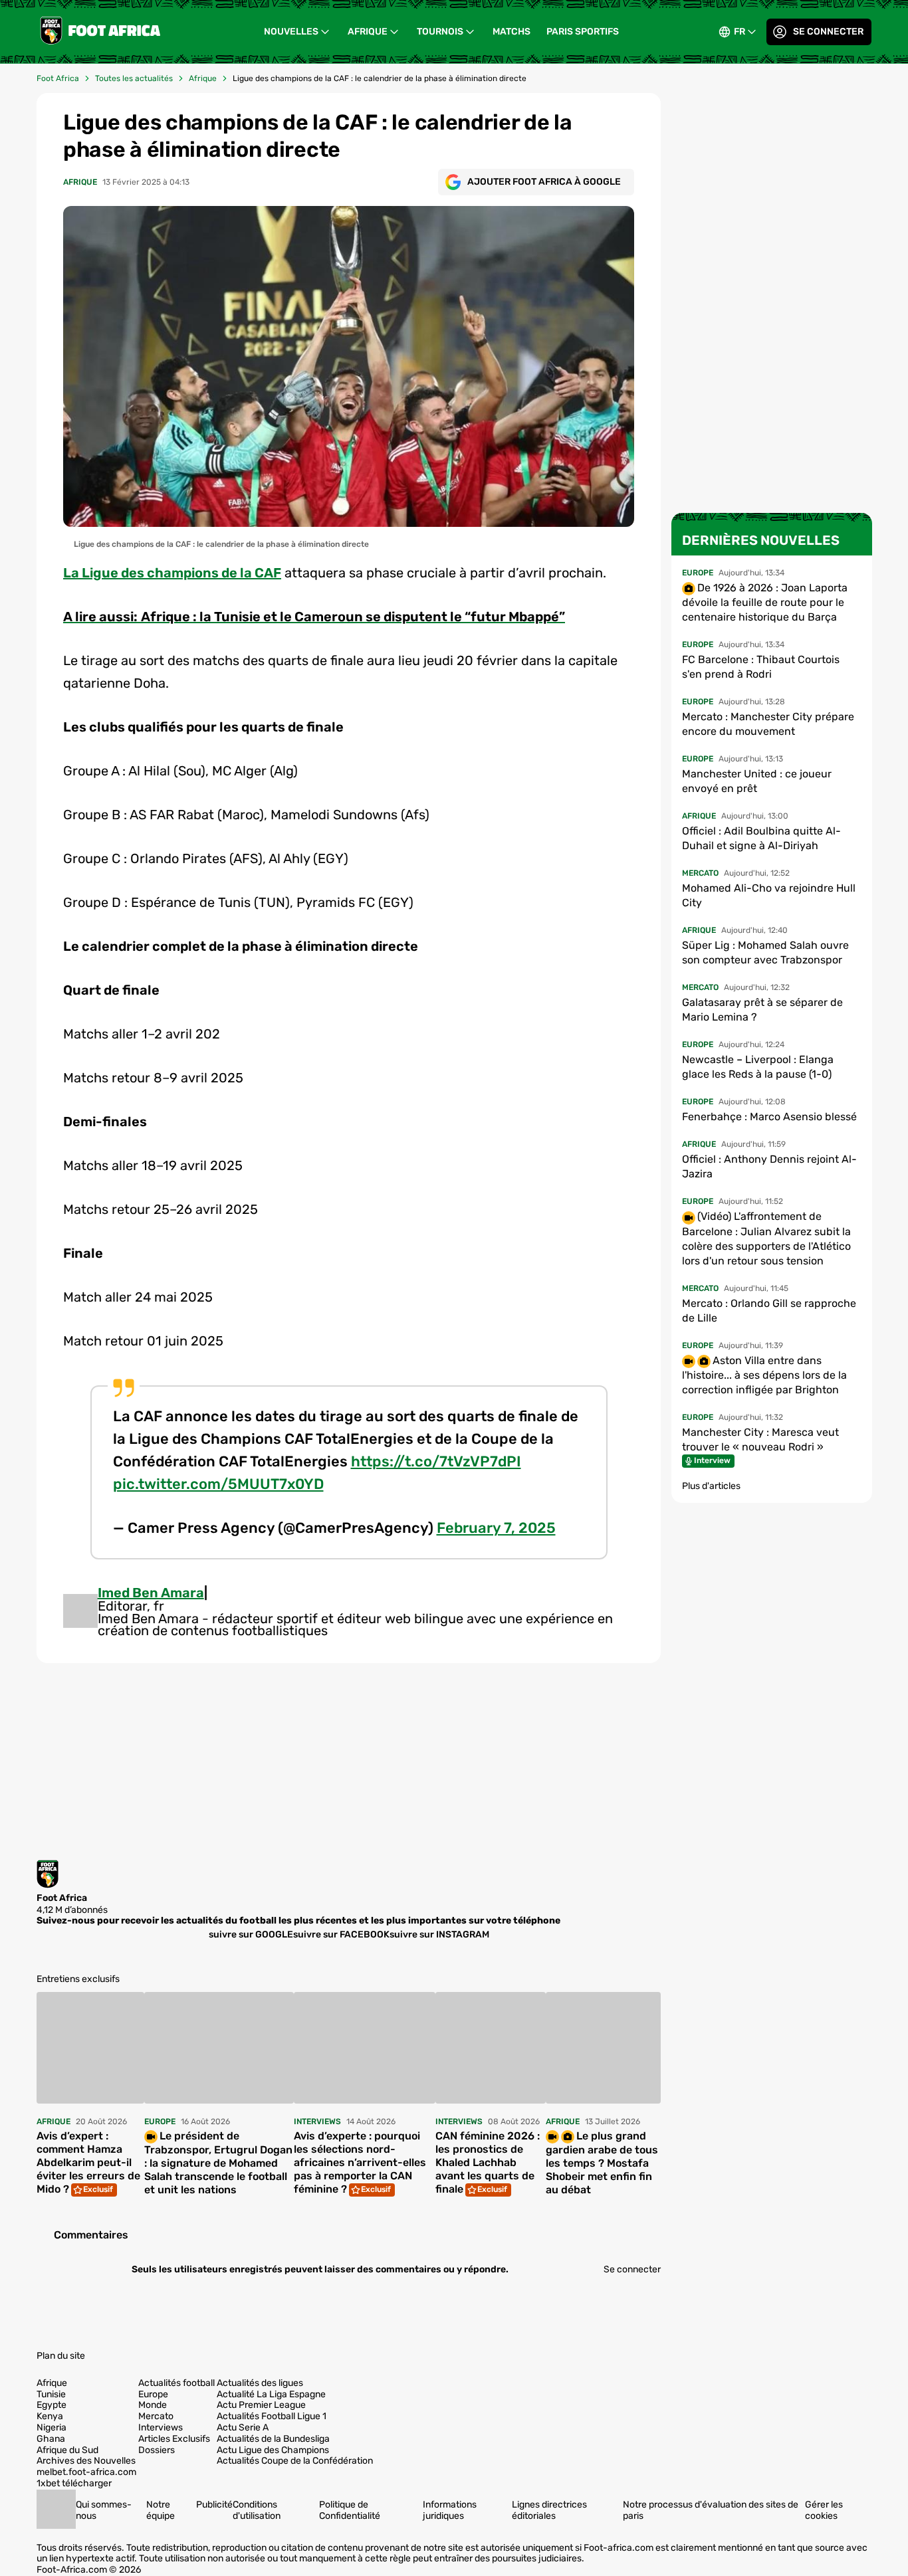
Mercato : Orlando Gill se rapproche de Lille (769, 1311)
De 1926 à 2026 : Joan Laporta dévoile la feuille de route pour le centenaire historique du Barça (765, 602)
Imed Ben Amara (151, 1593)
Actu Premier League (261, 2405)
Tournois (440, 32)
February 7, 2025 (496, 1528)
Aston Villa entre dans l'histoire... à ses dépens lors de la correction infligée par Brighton (764, 1375)
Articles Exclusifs (174, 2439)
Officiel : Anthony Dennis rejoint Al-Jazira (769, 1166)
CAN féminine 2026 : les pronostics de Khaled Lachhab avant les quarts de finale (488, 2162)
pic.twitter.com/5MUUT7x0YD (218, 1484)
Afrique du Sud (67, 2450)
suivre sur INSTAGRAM (439, 1934)
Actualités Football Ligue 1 (272, 2417)
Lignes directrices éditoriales (549, 2510)
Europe (153, 2395)
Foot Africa (58, 78)
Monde (153, 2405)
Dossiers (157, 2450)
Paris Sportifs (583, 32)
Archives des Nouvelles (86, 2461)
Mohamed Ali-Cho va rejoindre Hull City (769, 895)
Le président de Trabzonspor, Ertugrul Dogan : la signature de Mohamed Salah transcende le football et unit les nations (218, 2163)
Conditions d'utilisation (257, 2510)
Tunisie (51, 2395)
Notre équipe (161, 2510)
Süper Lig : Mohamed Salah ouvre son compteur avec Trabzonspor (765, 952)
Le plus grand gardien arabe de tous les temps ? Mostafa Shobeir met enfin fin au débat (602, 2163)
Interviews (161, 2428)
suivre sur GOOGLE (251, 1934)
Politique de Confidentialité (350, 2510)
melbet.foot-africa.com (86, 2472)
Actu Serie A (243, 2428)
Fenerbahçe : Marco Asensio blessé (769, 1117)
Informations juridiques (450, 2510)
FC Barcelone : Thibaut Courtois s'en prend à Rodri (761, 667)
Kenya (50, 2417)
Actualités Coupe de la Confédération (295, 2461)
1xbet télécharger (74, 2484)
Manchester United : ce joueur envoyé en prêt (757, 781)
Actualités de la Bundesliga (273, 2439)
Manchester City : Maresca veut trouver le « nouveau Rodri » (760, 1439)
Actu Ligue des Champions (273, 2450)
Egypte (52, 2405)
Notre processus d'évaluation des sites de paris (711, 2510)
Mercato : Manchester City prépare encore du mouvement (768, 724)
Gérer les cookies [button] (824, 2510)
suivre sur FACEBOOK (341, 1934)
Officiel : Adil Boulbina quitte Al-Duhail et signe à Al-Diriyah (761, 838)
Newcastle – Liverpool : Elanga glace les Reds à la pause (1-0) (758, 1067)
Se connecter (828, 32)
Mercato (156, 2417)
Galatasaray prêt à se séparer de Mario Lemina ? (762, 1010)
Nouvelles (291, 32)
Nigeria (52, 2428)
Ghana (51, 2439)
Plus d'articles (711, 1486)
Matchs (511, 32)
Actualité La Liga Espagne (271, 2395)
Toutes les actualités (134, 78)
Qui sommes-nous (104, 2510)
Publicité (214, 2505)
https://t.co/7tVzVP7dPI (436, 1461)
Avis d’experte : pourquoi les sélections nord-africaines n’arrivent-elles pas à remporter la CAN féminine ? (360, 2162)
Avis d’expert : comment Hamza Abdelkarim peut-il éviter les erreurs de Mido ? (88, 2162)
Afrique (368, 32)
